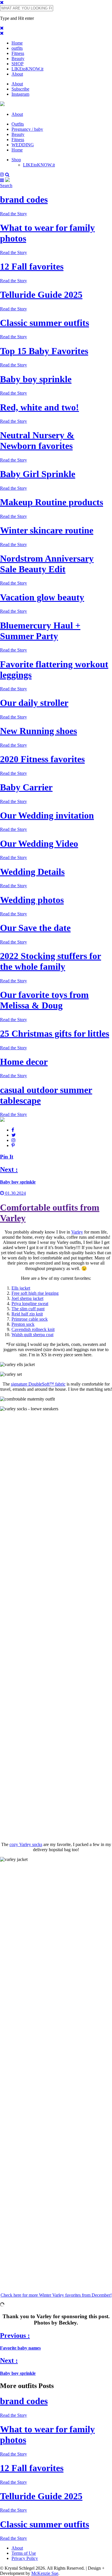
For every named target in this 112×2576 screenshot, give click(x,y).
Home (17, 43)
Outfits (18, 124)
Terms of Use (24, 2553)
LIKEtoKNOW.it (27, 69)
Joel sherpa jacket (27, 1298)
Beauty (18, 58)
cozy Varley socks (26, 1844)
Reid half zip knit (27, 1314)
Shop (16, 160)
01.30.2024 (15, 1193)
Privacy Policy (25, 2558)
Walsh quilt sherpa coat (32, 1335)
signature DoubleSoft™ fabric (38, 1384)
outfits (17, 48)
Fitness (18, 53)
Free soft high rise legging (35, 1293)
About (17, 74)
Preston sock (23, 1324)
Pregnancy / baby (27, 129)
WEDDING (23, 145)
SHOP (18, 64)
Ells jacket (21, 1288)
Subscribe (20, 89)
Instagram (20, 94)
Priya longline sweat (30, 1304)
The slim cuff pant (28, 1309)
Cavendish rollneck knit (33, 1329)
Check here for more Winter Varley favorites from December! (56, 2295)
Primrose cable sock (30, 1319)
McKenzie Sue (45, 2573)
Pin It (7, 1157)
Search (6, 186)
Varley (77, 1232)
